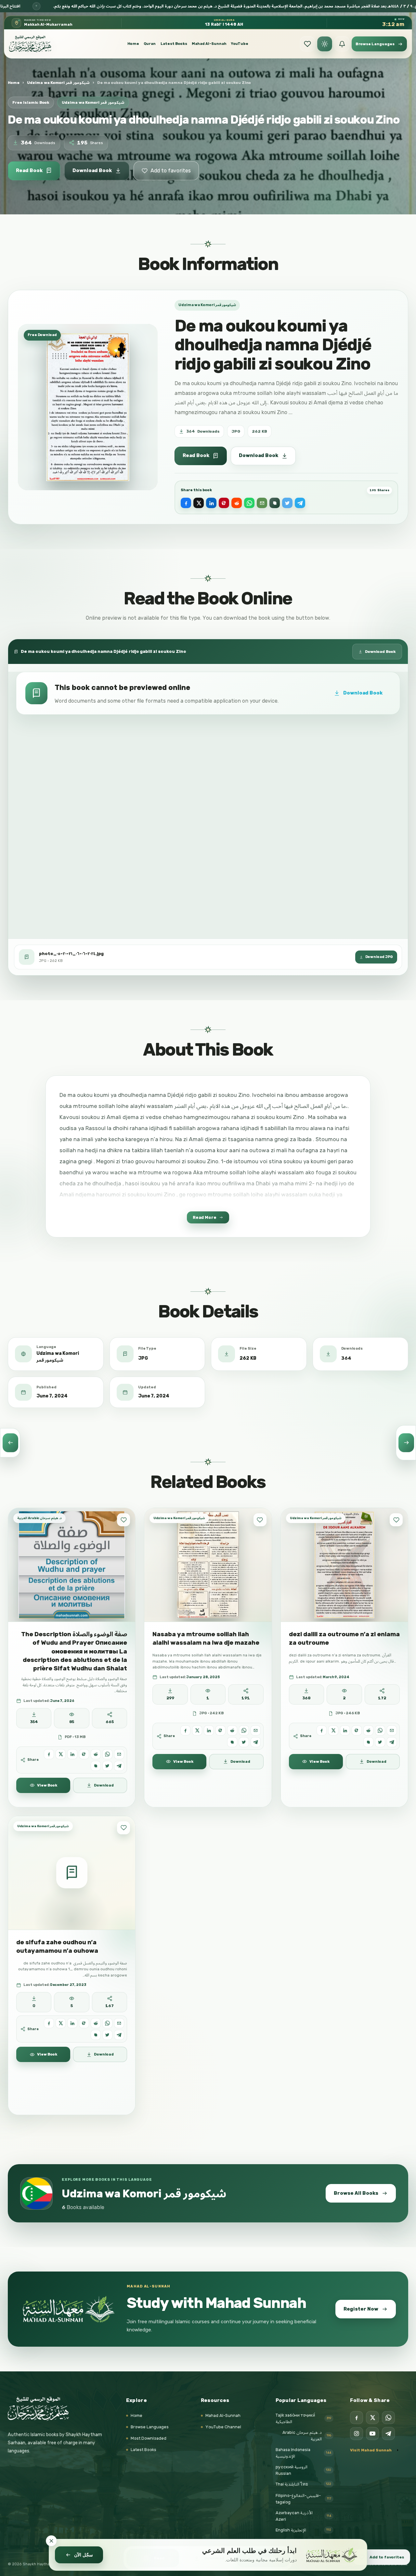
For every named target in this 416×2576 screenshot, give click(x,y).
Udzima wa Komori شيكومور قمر (58, 83)
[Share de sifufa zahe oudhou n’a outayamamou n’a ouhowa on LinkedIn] (72, 2023)
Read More (205, 1217)
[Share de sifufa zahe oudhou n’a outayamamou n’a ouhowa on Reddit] (96, 2023)
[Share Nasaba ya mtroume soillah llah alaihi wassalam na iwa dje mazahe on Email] (256, 1730)
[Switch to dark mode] (325, 44)
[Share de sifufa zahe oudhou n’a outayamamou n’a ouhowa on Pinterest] (84, 2023)
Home (133, 44)
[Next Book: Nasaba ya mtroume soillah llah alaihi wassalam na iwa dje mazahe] (406, 1443)
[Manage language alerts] (342, 44)
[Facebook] (357, 2418)
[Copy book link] (275, 503)
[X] (372, 2418)
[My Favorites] (307, 44)
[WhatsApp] (388, 2418)
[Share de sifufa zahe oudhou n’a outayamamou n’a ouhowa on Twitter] (107, 2035)
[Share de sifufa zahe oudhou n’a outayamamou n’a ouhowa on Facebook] (49, 2023)
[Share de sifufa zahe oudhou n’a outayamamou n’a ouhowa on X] (61, 2023)
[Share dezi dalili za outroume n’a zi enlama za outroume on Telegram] (392, 1742)
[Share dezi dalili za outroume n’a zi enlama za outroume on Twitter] (380, 1742)
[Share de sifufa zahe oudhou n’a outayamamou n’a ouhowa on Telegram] (119, 2035)
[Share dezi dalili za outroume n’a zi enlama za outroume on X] (333, 1730)
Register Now (361, 2309)
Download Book (92, 170)
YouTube (240, 44)
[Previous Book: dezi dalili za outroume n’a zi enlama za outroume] (10, 1443)
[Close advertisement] (51, 2541)
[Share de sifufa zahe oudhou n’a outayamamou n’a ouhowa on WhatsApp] (107, 2023)
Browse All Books (356, 2193)
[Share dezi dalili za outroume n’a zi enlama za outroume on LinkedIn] (345, 1730)
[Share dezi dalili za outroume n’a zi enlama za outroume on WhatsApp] (380, 1730)
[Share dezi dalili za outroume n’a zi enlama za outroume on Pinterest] (357, 1730)
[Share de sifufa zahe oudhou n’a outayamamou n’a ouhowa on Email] (119, 2023)
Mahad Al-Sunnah (209, 44)
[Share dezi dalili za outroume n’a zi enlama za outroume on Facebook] (322, 1730)
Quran (150, 44)
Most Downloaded (149, 2438)
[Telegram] (388, 2434)
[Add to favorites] (123, 1520)
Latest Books (174, 44)
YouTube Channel (223, 2427)
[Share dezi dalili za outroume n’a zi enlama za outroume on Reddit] (368, 1730)
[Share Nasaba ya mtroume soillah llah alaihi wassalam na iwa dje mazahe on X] (197, 1730)
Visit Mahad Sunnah (371, 2450)
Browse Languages (150, 2427)
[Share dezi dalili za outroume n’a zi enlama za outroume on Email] (392, 1730)
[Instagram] (357, 2434)
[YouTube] (372, 2434)
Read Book (29, 170)
